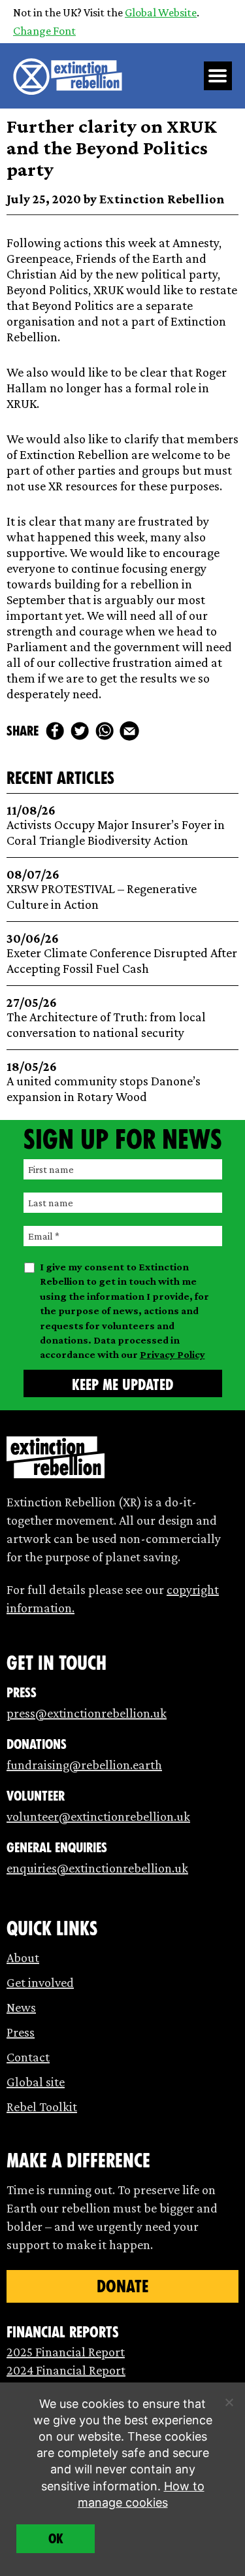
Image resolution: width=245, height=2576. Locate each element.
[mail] (129, 731)
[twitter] (80, 731)
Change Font (44, 31)
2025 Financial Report (66, 2352)
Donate (122, 2286)
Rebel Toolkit (42, 2107)
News (21, 2007)
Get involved (40, 1982)
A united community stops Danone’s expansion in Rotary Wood (104, 1082)
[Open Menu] (218, 76)
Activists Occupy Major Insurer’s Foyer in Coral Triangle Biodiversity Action (116, 825)
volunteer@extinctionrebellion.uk (98, 1816)
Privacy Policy (172, 1354)
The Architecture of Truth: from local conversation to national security (106, 1018)
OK (56, 2539)
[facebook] (55, 731)
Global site (36, 2082)
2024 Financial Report (66, 2370)
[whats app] (105, 731)
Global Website (161, 12)
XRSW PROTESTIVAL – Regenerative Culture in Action (102, 890)
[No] (229, 2402)
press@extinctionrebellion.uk (87, 1713)
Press (21, 2032)
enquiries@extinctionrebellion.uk (97, 1868)
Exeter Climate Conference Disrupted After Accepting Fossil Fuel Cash (122, 954)
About (23, 1957)
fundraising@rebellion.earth (84, 1765)
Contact (28, 2057)
